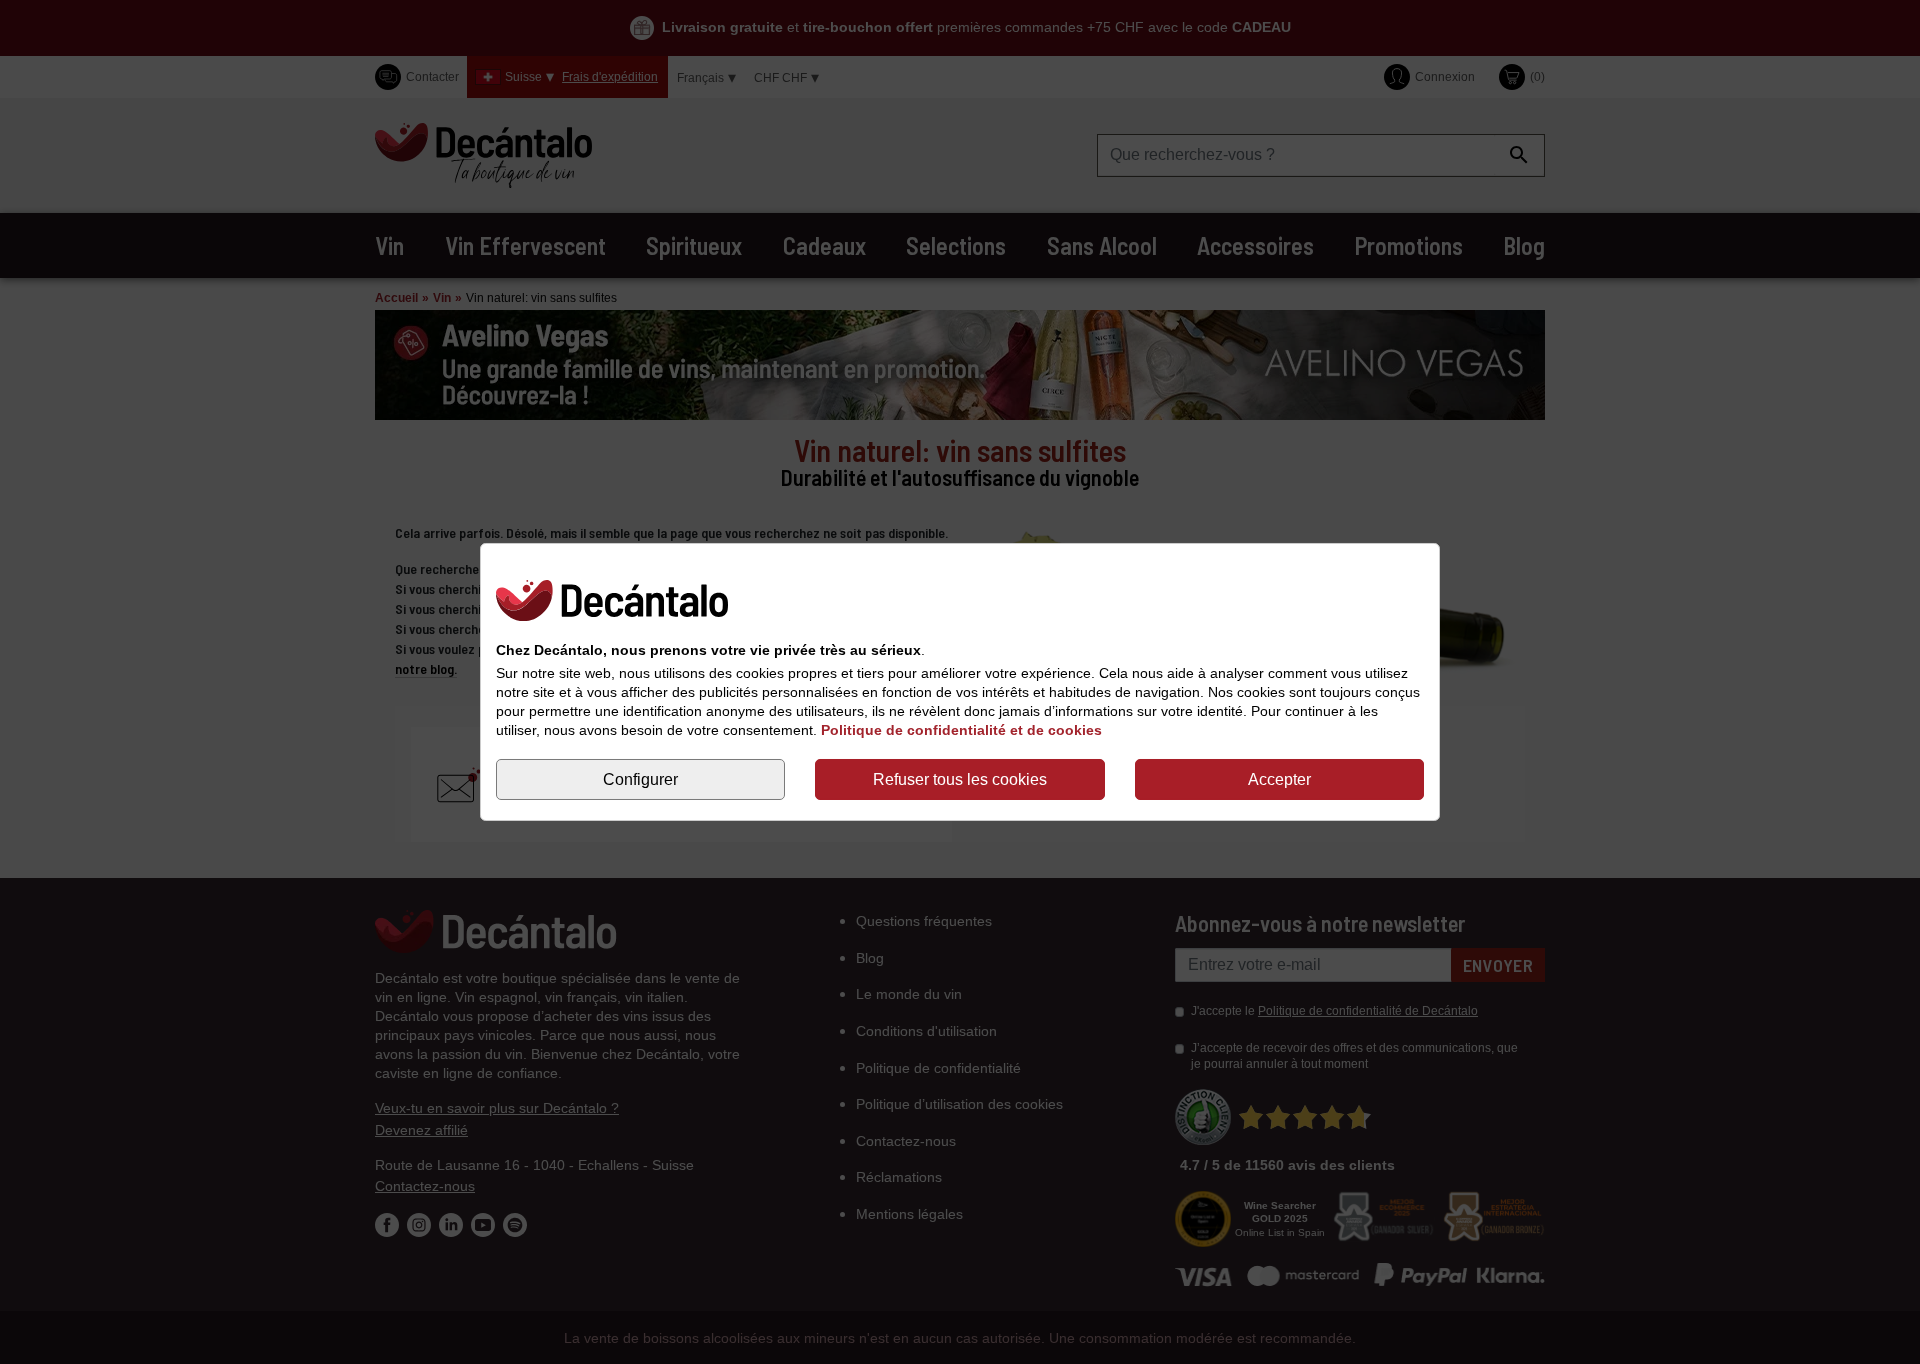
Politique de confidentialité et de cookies (961, 730)
